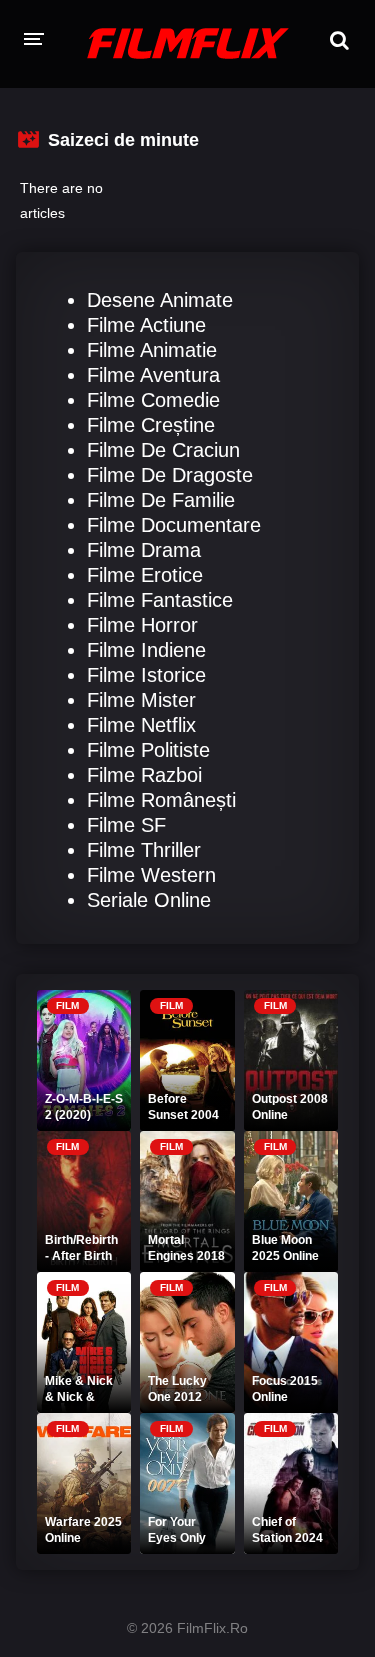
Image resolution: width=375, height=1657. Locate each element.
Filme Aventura (153, 375)
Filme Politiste (148, 750)
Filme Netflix (141, 725)
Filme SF (126, 825)
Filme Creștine (151, 425)
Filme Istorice (146, 675)
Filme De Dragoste (170, 475)
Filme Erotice (145, 575)
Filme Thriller (144, 850)
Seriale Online (149, 900)
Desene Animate (160, 300)
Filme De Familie (161, 500)
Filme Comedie (153, 400)
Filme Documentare (174, 525)
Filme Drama (144, 550)
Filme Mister (141, 700)
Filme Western (151, 875)
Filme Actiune (146, 325)
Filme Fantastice (160, 600)
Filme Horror (142, 625)
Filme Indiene (146, 650)
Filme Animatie (152, 350)
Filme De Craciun (163, 450)
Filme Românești (161, 800)
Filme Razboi (144, 775)
